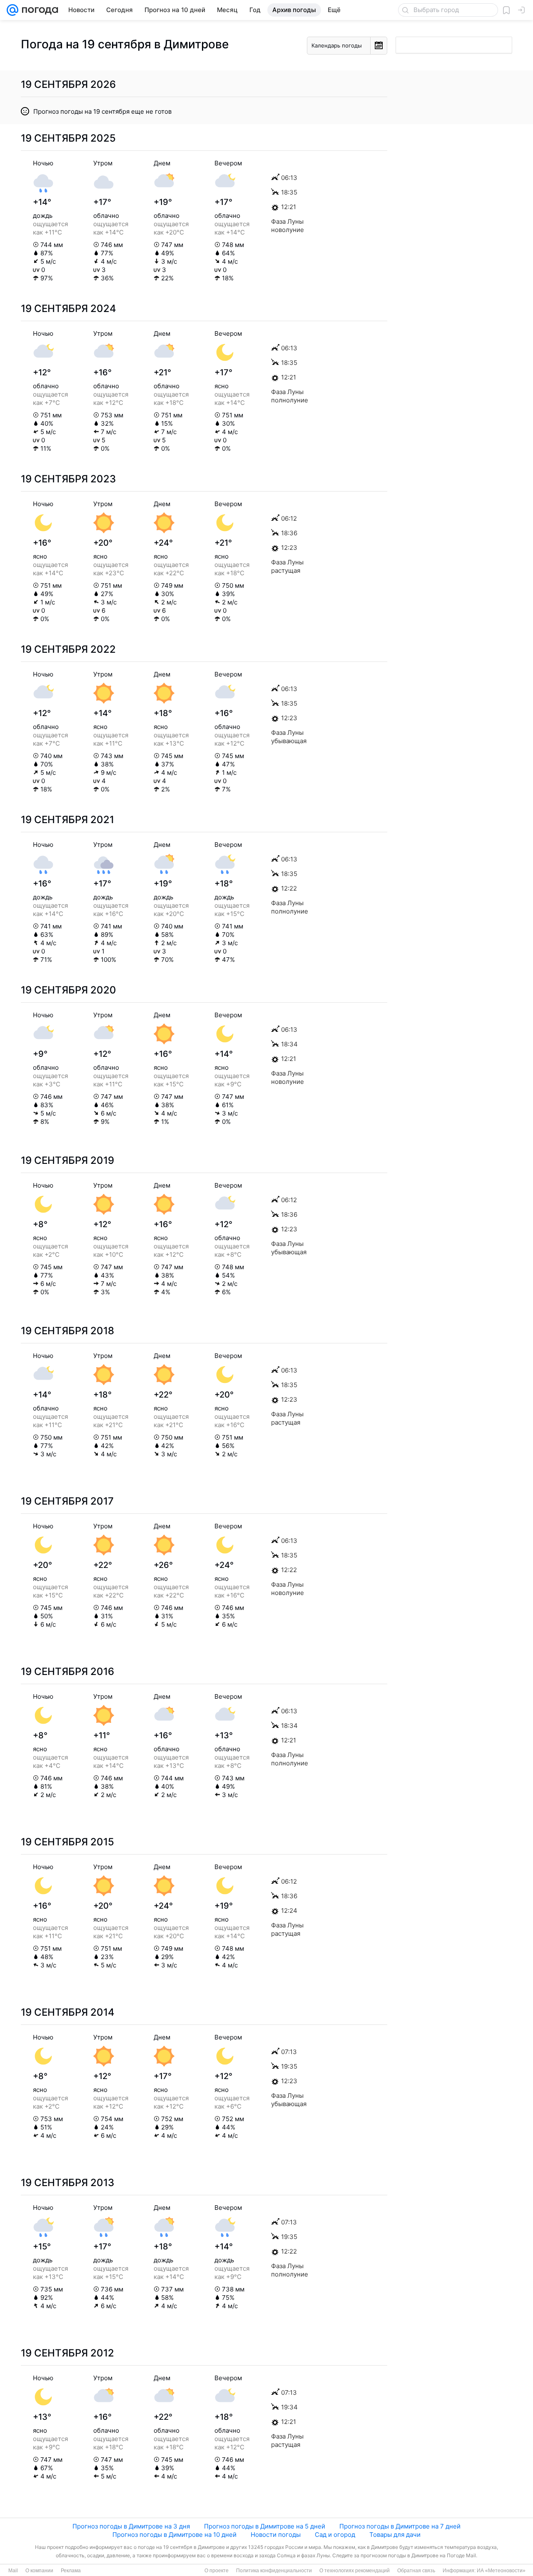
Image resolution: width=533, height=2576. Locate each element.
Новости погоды (276, 2535)
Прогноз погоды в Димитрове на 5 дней (265, 2526)
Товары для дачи (395, 2535)
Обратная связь (416, 2571)
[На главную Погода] (38, 10)
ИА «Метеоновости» (501, 2571)
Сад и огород (335, 2535)
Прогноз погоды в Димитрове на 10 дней (174, 2535)
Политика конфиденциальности (274, 2571)
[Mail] (12, 10)
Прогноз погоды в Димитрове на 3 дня (131, 2526)
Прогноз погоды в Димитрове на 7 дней (400, 2526)
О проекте (217, 2571)
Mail (13, 2571)
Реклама (71, 2571)
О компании (39, 2571)
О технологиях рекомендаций (355, 2571)
